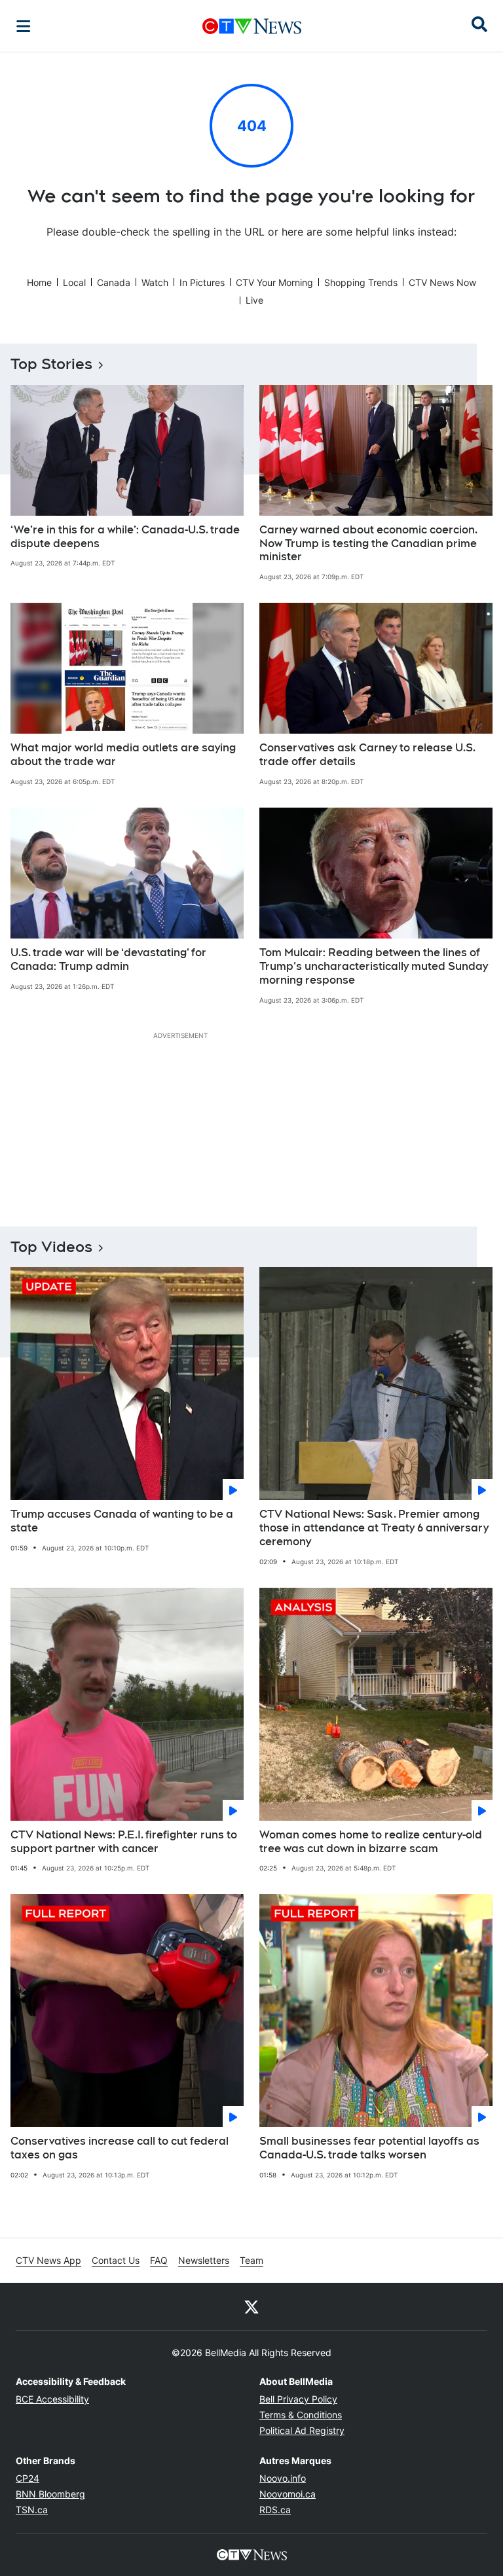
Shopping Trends (361, 282)
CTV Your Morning (274, 282)
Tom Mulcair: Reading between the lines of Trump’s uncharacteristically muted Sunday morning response (374, 966)
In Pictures (202, 282)
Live (254, 300)
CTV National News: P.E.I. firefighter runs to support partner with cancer (124, 1842)
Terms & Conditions (301, 2415)
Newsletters (204, 2260)
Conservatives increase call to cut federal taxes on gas (120, 2148)
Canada (114, 282)
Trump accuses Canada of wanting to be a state (122, 1521)
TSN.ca (32, 2510)
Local (74, 282)
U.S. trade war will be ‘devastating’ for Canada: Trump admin (108, 959)
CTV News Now (442, 282)
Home (39, 282)
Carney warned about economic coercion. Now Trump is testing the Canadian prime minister (368, 544)
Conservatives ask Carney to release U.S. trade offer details (367, 755)
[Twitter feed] (251, 2306)
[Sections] (24, 26)
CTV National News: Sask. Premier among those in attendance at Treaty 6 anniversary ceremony (374, 1528)
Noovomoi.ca (288, 2494)
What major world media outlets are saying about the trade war (123, 755)
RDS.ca (275, 2510)
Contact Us (116, 2260)
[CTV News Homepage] (252, 26)
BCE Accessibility (52, 2399)
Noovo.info (283, 2478)
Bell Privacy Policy (298, 2399)
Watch (155, 282)
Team (251, 2260)
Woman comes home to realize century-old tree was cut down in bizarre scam (371, 1842)
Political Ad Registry (302, 2430)
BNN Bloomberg (50, 2494)
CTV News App (48, 2260)
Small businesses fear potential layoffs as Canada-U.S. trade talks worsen (369, 2148)
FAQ (159, 2260)
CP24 (28, 2478)
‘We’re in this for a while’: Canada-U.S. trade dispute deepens (125, 537)
